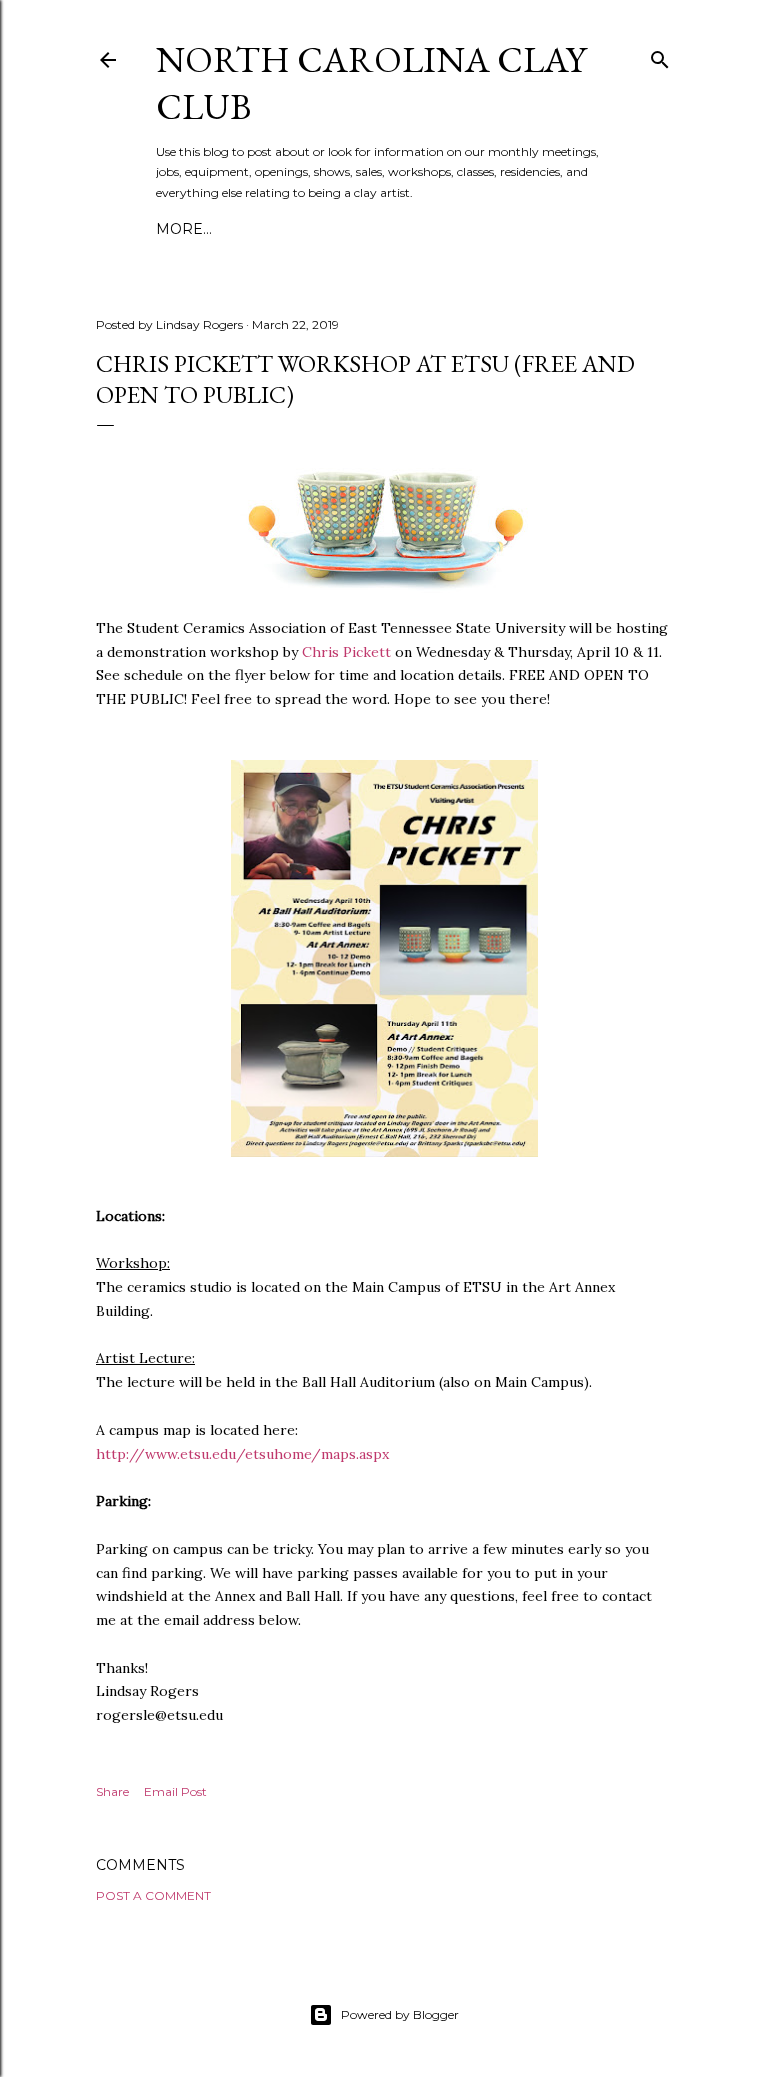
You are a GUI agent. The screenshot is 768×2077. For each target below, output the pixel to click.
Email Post (175, 1791)
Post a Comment (153, 1895)
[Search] (660, 55)
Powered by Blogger (400, 2014)
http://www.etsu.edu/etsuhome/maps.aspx (242, 1454)
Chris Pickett (346, 652)
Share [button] (112, 1791)
